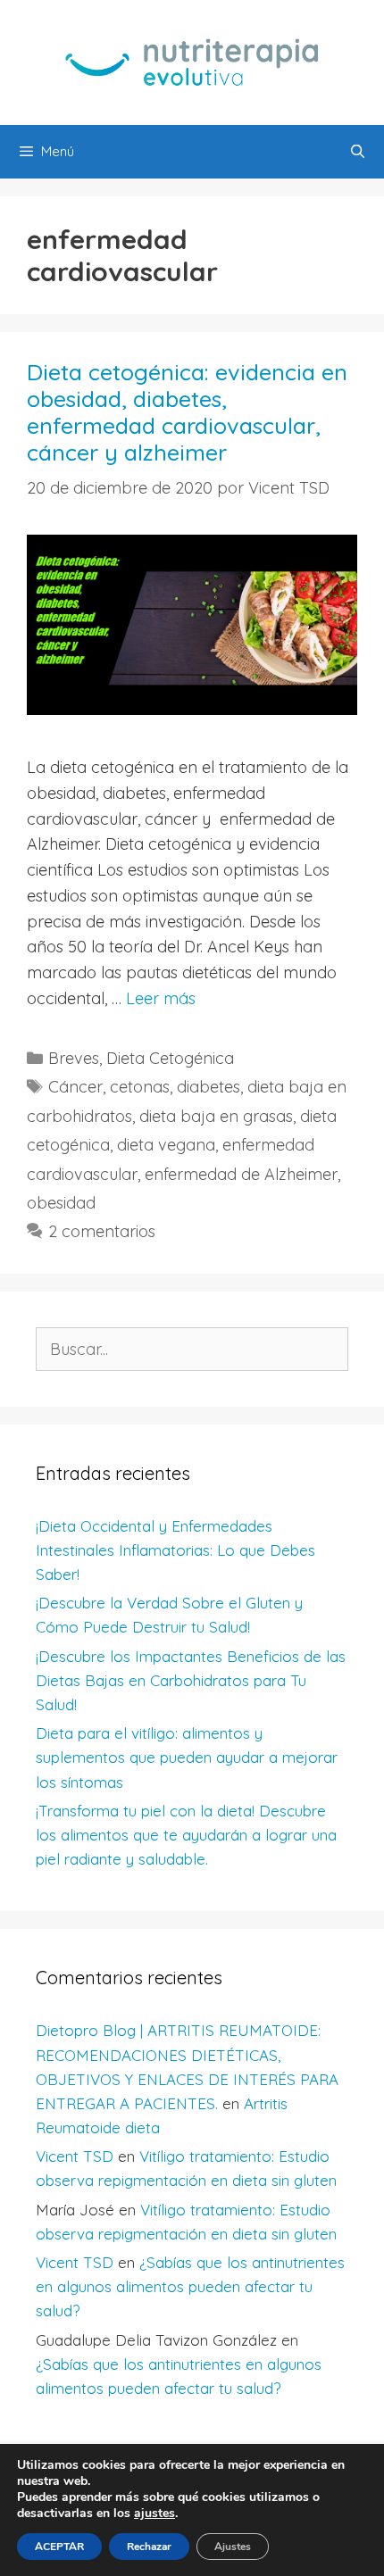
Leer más (161, 998)
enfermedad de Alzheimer (241, 1174)
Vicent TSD (75, 2156)
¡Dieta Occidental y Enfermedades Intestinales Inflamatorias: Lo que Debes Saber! (175, 1550)
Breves (74, 1058)
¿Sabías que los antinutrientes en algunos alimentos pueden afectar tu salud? (190, 2286)
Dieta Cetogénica (170, 1058)
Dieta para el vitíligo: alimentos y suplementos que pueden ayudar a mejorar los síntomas (187, 1757)
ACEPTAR (59, 2547)
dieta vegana (166, 1145)
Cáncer (75, 1087)
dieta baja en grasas (216, 1116)
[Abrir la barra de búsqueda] (358, 152)
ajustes (154, 2514)
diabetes (209, 1087)
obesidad (61, 1203)
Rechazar (149, 2547)
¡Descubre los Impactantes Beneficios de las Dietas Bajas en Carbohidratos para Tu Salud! (191, 1680)
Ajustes (233, 2547)
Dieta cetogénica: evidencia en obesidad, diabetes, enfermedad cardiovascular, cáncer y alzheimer (187, 412)
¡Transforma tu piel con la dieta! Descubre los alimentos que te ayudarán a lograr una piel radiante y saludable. (186, 1835)
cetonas (140, 1087)
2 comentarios (102, 1231)
